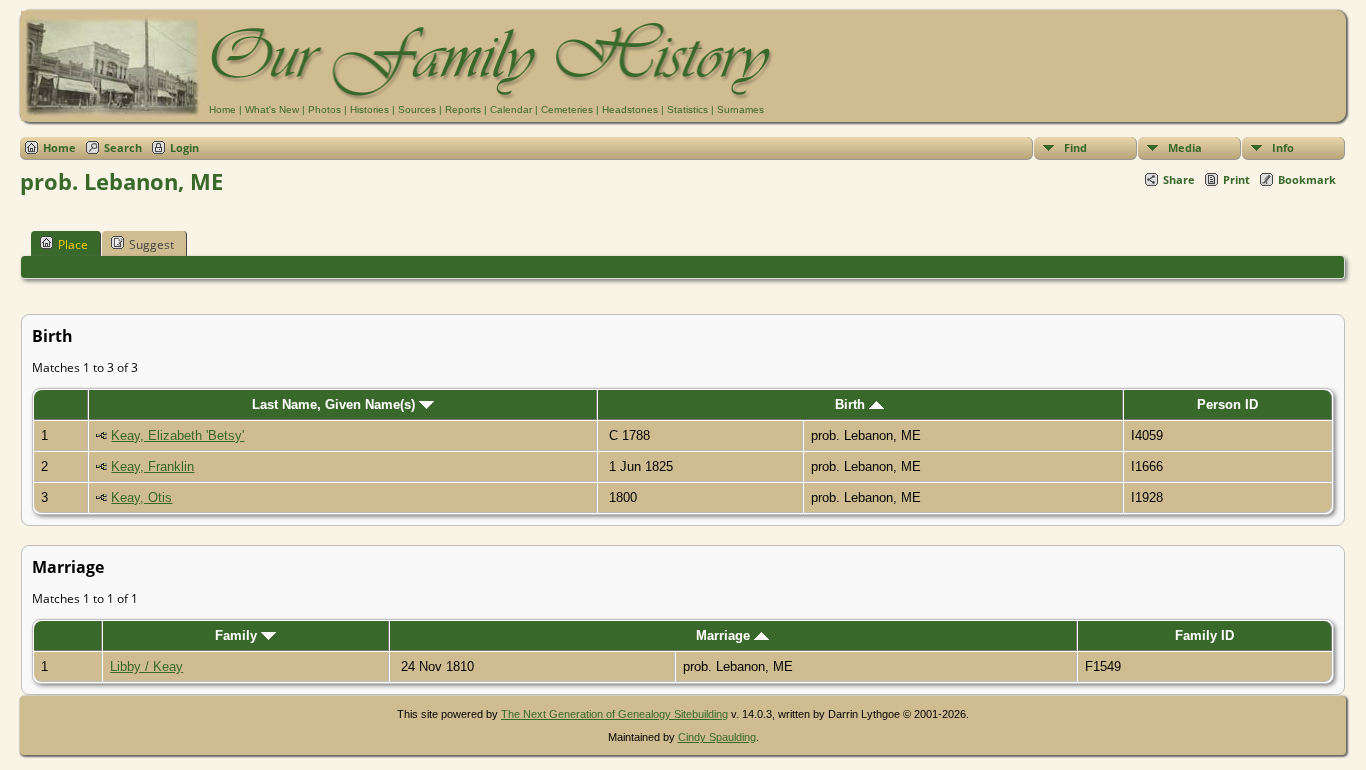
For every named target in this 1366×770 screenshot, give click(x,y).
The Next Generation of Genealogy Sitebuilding (614, 714)
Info (1283, 147)
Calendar (511, 109)
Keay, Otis (141, 497)
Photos (324, 109)
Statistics (687, 109)
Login (184, 147)
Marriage (725, 635)
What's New (272, 109)
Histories (369, 109)
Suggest (151, 244)
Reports (463, 109)
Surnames (740, 109)
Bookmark (1307, 179)
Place (73, 244)
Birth (852, 404)
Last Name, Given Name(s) (335, 404)
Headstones (630, 109)
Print (1236, 179)
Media (1185, 147)
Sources (417, 109)
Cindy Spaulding (717, 737)
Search (123, 147)
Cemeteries (567, 109)
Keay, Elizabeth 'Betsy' (177, 435)
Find (1075, 147)
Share (1179, 179)
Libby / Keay (146, 666)
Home (222, 109)
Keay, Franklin (152, 466)
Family (238, 635)
